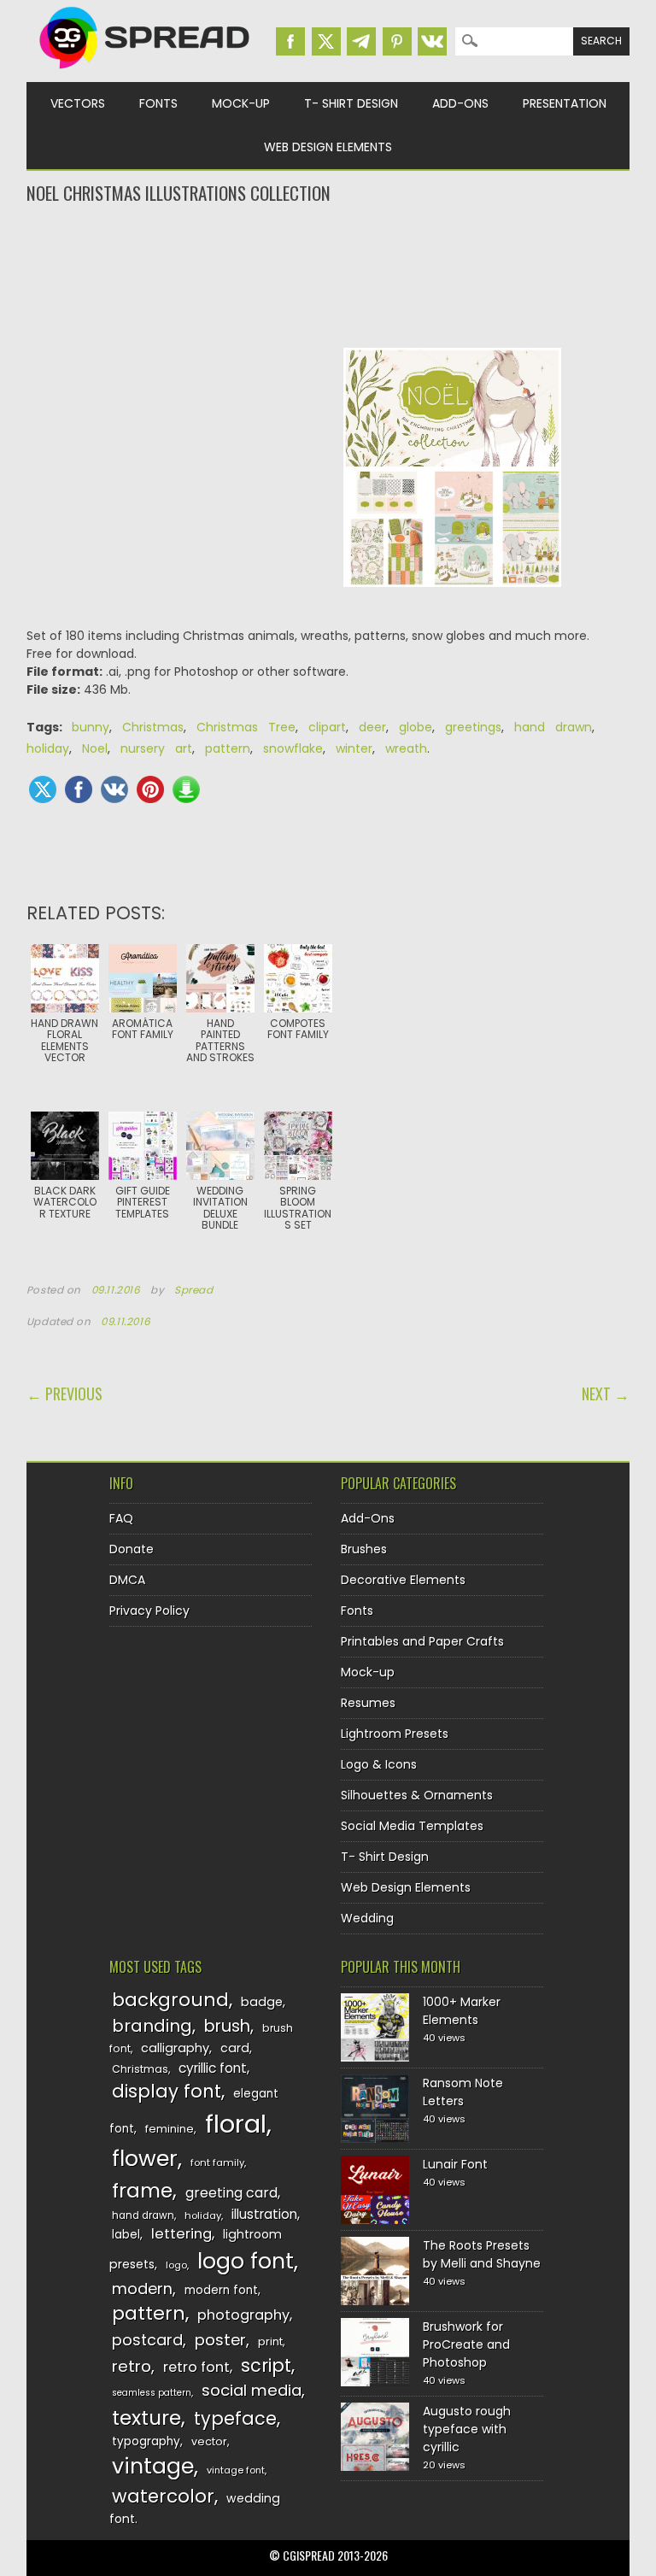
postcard (147, 2340)
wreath (406, 748)
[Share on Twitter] (43, 789)
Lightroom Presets (395, 1734)
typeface (235, 2418)
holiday (48, 748)
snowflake (293, 748)
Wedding (367, 1918)
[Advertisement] (328, 274)
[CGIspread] (145, 73)
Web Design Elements (328, 147)
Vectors (78, 103)
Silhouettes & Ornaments (417, 1795)
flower (145, 2159)
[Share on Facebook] (79, 789)
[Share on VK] (114, 789)
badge (262, 2002)
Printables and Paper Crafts (422, 1641)
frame (142, 2190)
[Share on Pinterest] (150, 789)
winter (354, 748)
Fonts (158, 103)
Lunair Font (455, 2164)
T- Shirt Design (351, 103)
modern (142, 2288)
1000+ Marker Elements (462, 2011)
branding (152, 2026)
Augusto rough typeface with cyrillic (467, 2429)
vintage (153, 2466)
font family (217, 2162)
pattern (228, 748)
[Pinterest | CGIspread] (397, 41)
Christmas (153, 727)
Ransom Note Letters (463, 2092)
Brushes (364, 1549)
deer (372, 727)
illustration (264, 2214)
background (170, 2000)
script (266, 2365)
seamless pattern (152, 2393)
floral (236, 2124)
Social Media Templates (412, 1826)
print (270, 2341)
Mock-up (241, 103)
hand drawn (553, 727)
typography (146, 2441)
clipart (327, 727)
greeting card (231, 2193)
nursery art (156, 748)
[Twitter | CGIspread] (326, 41)
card (235, 2048)
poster (220, 2340)
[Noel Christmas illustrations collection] (453, 600)
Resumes (368, 1703)
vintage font (236, 2470)
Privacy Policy (149, 1611)
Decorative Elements (403, 1580)
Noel (95, 748)
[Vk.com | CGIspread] (432, 41)
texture (146, 2418)
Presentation (565, 103)
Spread (194, 1290)
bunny (91, 727)
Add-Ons (460, 103)
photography (243, 2315)
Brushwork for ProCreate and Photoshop (466, 2344)
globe (416, 727)
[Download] (186, 789)
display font (167, 2091)
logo (176, 2265)
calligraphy (175, 2048)
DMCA (127, 1580)
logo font (246, 2261)
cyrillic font (213, 2068)
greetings (473, 727)
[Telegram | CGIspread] (361, 41)
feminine (170, 2129)
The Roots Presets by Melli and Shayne (482, 2254)
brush (227, 2026)
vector (209, 2441)
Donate (132, 1549)
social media (252, 2390)
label (126, 2235)
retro (132, 2366)
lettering (182, 2234)
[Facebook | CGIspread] (290, 41)
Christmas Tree (246, 727)
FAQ (121, 1518)
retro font (196, 2367)
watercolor (163, 2496)
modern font (221, 2290)
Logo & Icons (379, 1764)
